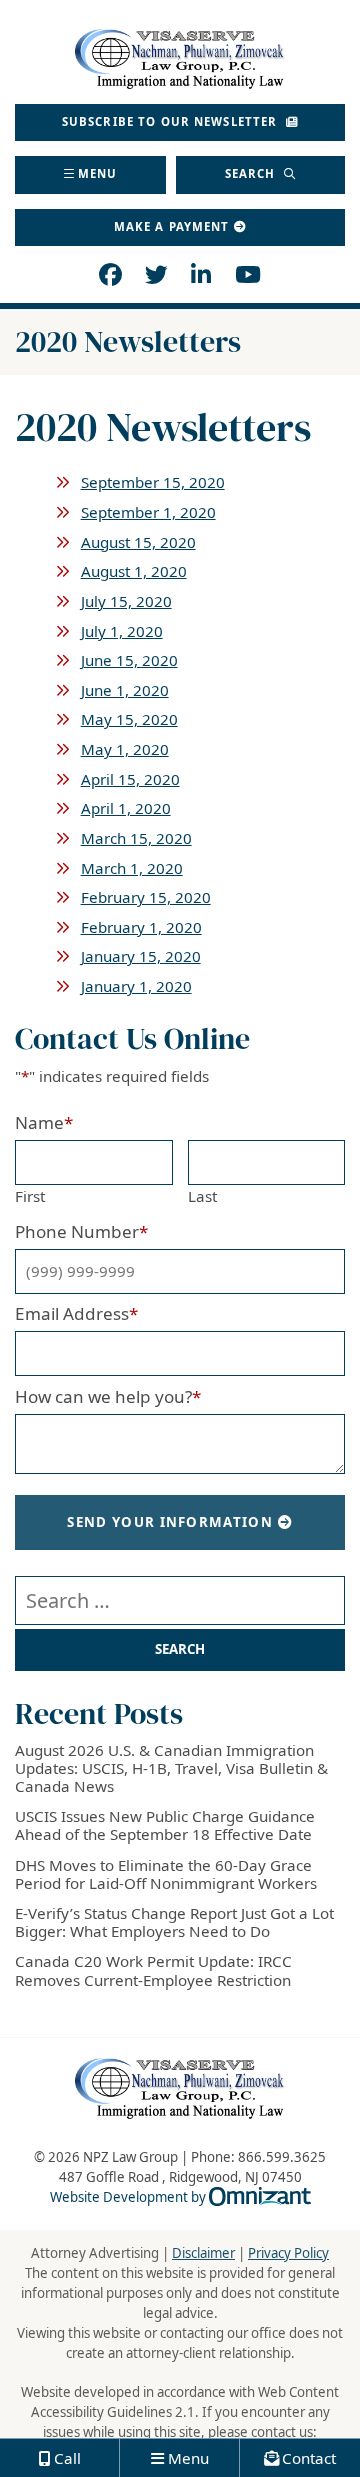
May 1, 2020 (125, 749)
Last (202, 1196)
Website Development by (180, 2197)
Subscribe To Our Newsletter (172, 121)
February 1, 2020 (141, 927)
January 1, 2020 (136, 986)
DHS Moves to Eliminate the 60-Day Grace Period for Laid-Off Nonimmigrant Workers (166, 1874)
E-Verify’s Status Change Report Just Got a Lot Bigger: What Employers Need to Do (174, 1922)
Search (252, 173)
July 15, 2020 (126, 601)
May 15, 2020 (129, 719)
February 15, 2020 (146, 897)
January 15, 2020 (141, 956)
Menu (98, 173)
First (30, 1196)
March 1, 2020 (132, 868)
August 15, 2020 (138, 542)
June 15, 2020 (129, 660)
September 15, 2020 (153, 482)
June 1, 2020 (125, 690)
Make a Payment (172, 226)
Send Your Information (170, 1522)
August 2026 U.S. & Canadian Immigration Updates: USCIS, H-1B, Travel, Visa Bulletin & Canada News (171, 1768)
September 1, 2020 (148, 512)
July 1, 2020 (122, 631)
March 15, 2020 (136, 838)
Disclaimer (203, 2253)
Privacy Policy (288, 2253)
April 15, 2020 (130, 779)
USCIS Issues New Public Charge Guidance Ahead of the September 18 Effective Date (165, 1825)
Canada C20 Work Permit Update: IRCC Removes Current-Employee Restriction (153, 1970)
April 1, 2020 (126, 808)
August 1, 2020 (134, 571)
